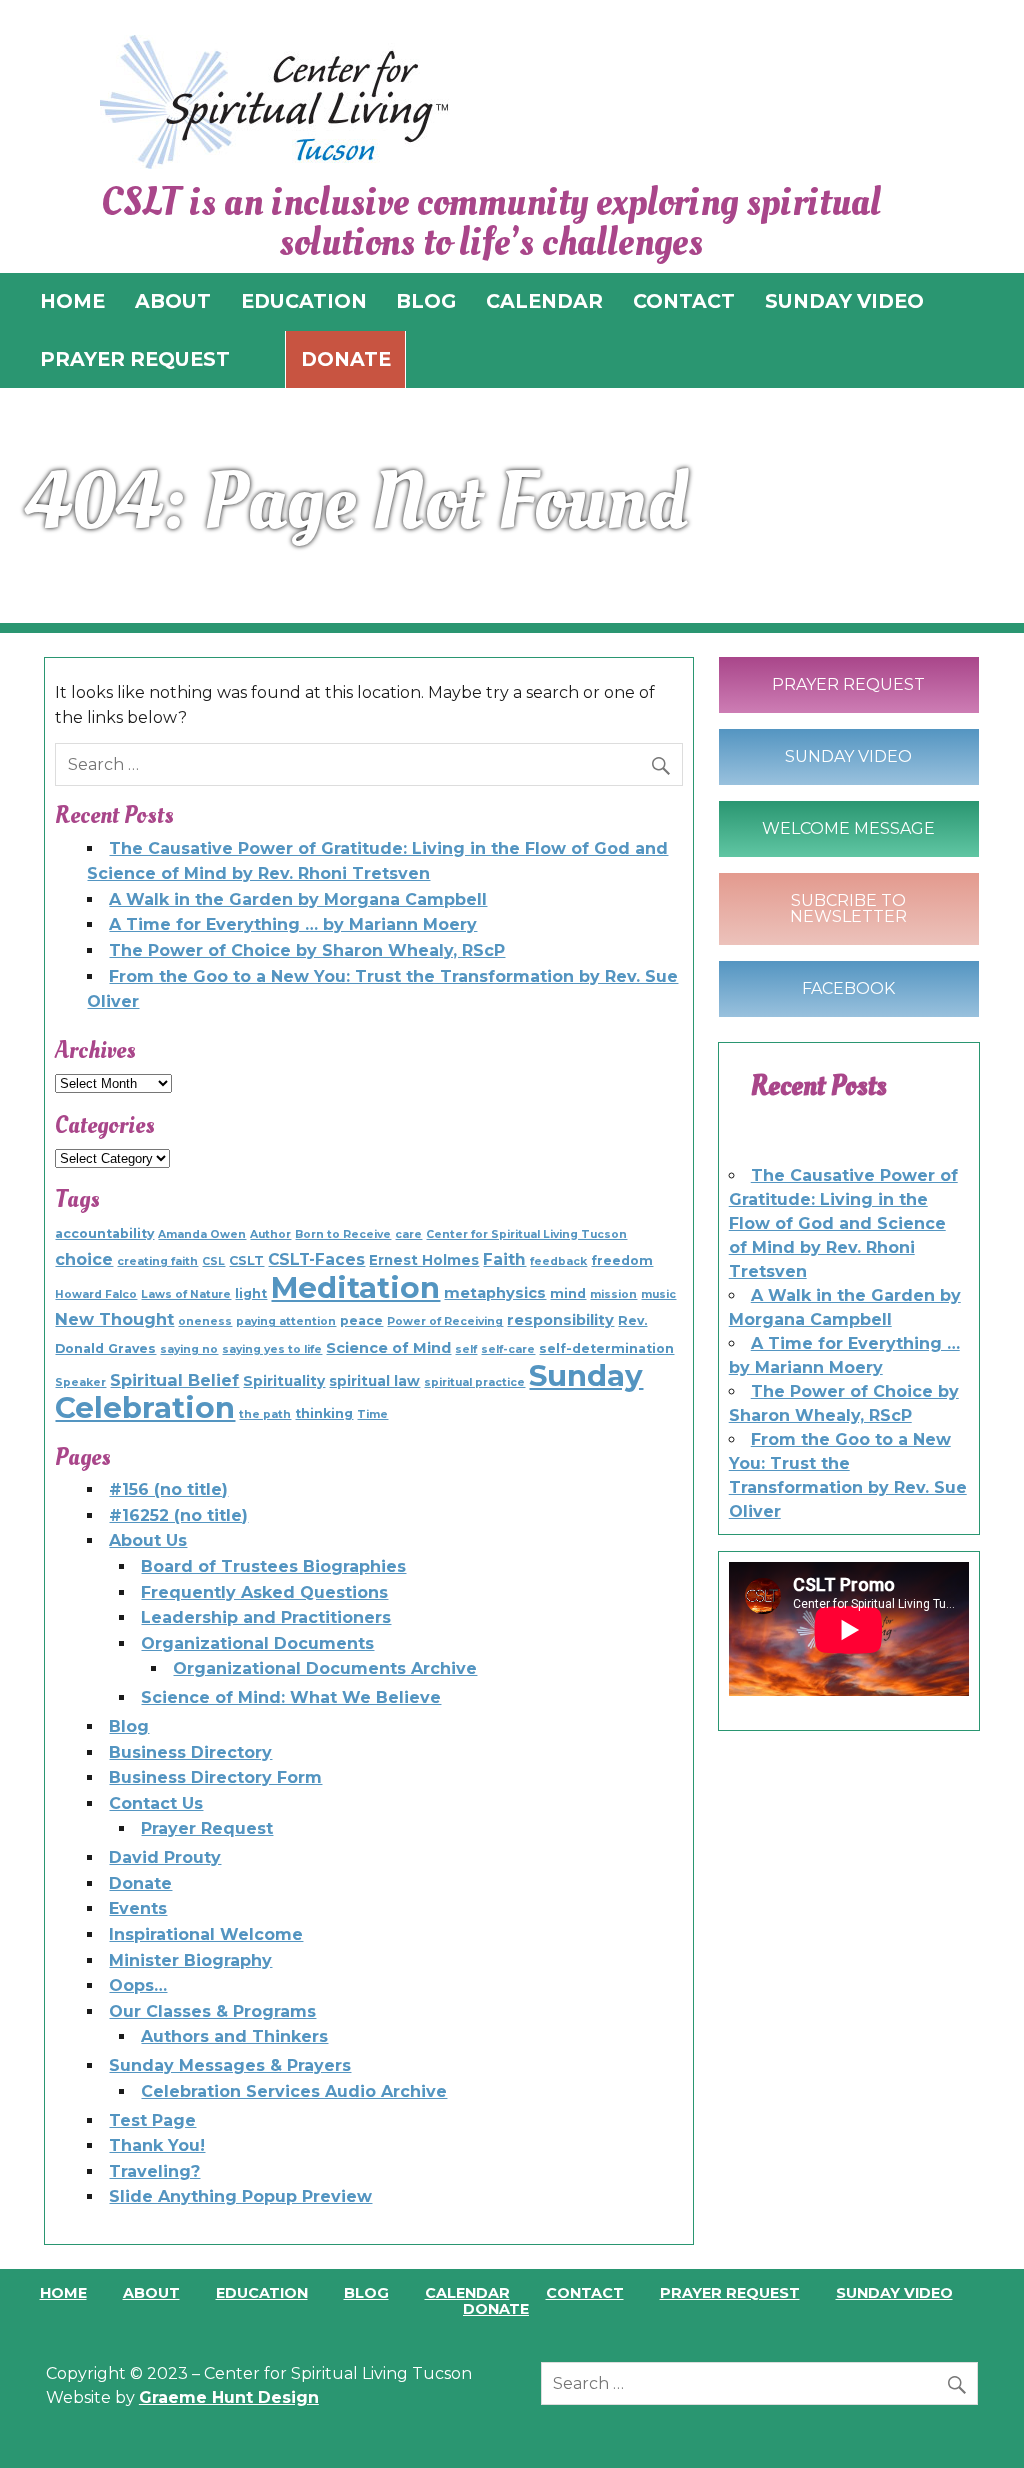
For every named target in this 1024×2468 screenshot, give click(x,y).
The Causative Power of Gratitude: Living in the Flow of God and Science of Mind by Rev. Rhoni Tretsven (843, 1223)
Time (372, 1414)
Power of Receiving (445, 1321)
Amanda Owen (202, 1234)
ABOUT (173, 301)
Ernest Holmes (424, 1260)
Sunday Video (848, 756)
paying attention (286, 1321)
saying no (189, 1349)
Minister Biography (190, 1960)
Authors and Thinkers (234, 2036)
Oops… (138, 1985)
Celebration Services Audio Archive (294, 2091)
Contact (585, 2293)
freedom (622, 1260)
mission (613, 1294)
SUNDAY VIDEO (844, 301)
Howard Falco (96, 1294)
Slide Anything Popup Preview (240, 2196)
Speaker (80, 1382)
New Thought (114, 1319)
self (466, 1349)
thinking (324, 1413)
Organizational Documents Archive (325, 1668)
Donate (346, 359)
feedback (558, 1261)
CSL (213, 1261)
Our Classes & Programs (212, 2011)
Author (270, 1234)
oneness (205, 1321)
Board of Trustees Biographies (273, 1566)
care (408, 1234)
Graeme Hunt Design (229, 2397)
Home (63, 2293)
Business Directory (190, 1752)
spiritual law (374, 1381)
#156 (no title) (168, 1489)
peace (361, 1320)
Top (976, 2420)
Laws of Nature (186, 1294)
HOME (72, 301)
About (151, 2293)
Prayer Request (207, 1828)
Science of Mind (388, 1348)
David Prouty (165, 1857)
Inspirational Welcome (206, 1934)
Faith (504, 1259)
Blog (129, 1726)
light (251, 1293)
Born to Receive (343, 1234)
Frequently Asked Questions (264, 1592)
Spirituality (284, 1381)
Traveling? (154, 2171)
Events (138, 1908)
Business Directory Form (215, 1777)
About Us (148, 1540)
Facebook (848, 988)
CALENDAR (544, 301)
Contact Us (156, 1803)
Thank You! (157, 2145)
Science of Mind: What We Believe (291, 1697)
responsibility (560, 1320)
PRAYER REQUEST (135, 359)
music (658, 1294)
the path (265, 1414)
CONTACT (684, 301)
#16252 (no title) (178, 1515)
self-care (508, 1349)
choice (84, 1259)
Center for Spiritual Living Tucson (526, 1234)
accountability (104, 1233)
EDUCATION (304, 301)
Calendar (467, 2293)
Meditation (355, 1287)
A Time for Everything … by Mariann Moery (293, 924)
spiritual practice (474, 1382)
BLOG (426, 301)
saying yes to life (272, 1349)
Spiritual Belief (174, 1380)
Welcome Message (848, 828)
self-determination (606, 1348)
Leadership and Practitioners (266, 1617)
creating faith (157, 1261)
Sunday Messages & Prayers (230, 2065)
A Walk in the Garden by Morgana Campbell (298, 899)
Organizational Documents (257, 1643)
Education (262, 2293)
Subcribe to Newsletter (848, 908)
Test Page (152, 2120)
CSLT (246, 1260)
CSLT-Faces (316, 1259)
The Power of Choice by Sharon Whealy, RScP (307, 950)
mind (568, 1293)
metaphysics (495, 1293)
